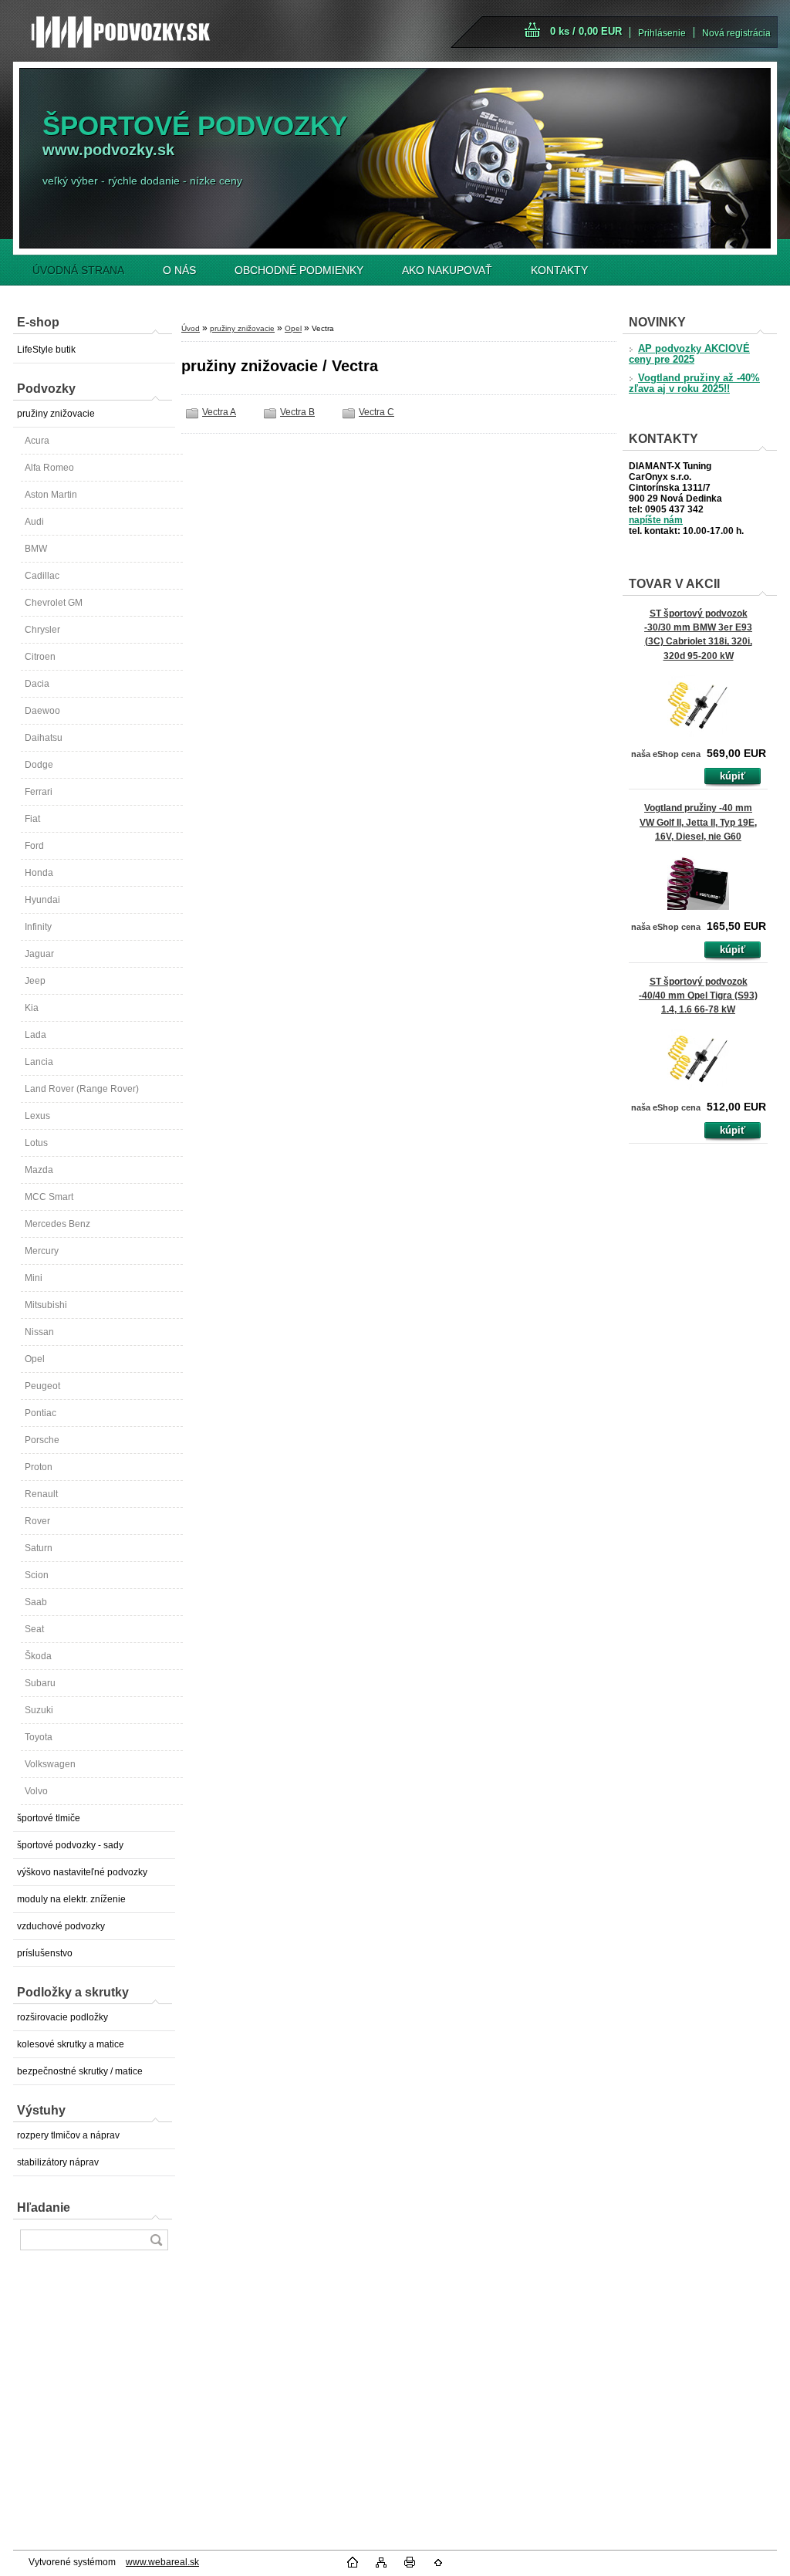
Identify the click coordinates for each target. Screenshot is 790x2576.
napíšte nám (656, 520)
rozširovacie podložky (62, 2017)
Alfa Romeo (49, 468)
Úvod (191, 328)
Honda (39, 873)
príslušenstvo (45, 1953)
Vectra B (297, 412)
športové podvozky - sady (70, 1845)
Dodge (39, 765)
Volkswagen (50, 1764)
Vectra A (219, 412)
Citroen (40, 657)
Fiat (32, 819)
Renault (41, 1494)
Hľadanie (44, 2208)
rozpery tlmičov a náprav (68, 2135)
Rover (37, 1521)
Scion (37, 1575)
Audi (34, 522)
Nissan (39, 1332)
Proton (39, 1467)
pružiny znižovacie (56, 414)
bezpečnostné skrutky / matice (80, 2071)
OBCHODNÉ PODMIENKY (299, 270)
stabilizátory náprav (58, 2162)
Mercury (42, 1251)
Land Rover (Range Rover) (82, 1089)
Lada (35, 1035)
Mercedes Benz (57, 1224)
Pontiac (41, 1413)
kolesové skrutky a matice (71, 2044)
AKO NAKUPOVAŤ (447, 270)
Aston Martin (51, 495)
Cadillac (42, 576)
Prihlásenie (662, 33)
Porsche (42, 1440)
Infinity (38, 927)
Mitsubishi (46, 1305)
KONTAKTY (559, 270)
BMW (36, 549)
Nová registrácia (736, 33)
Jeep (35, 981)
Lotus (36, 1143)
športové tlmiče (49, 1818)
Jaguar (39, 954)
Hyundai (42, 900)
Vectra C (376, 412)
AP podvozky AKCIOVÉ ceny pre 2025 (689, 354)
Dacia (37, 684)
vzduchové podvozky (61, 1926)
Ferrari (39, 792)
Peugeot (42, 1386)
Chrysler (42, 630)
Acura (37, 441)
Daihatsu (44, 738)
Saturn (39, 1548)
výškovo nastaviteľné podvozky (82, 1872)
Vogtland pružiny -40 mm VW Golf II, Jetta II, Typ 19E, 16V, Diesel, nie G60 (698, 822)
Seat (34, 1629)
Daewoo (42, 711)
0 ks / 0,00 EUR (586, 31)
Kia (32, 1008)
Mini (34, 1278)
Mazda (39, 1170)
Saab (36, 1602)
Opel (35, 1359)
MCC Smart (49, 1197)
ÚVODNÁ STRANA (78, 270)
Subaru (40, 1683)
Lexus (37, 1116)
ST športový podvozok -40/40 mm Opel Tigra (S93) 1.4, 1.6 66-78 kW (698, 996)
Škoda (38, 1656)
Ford (34, 846)
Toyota (39, 1737)
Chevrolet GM (54, 603)
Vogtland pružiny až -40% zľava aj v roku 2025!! (694, 384)
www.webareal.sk (162, 2562)
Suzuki (39, 1710)
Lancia (39, 1062)
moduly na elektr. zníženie (71, 1899)
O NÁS (179, 270)
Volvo (36, 1791)
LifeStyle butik (46, 350)
